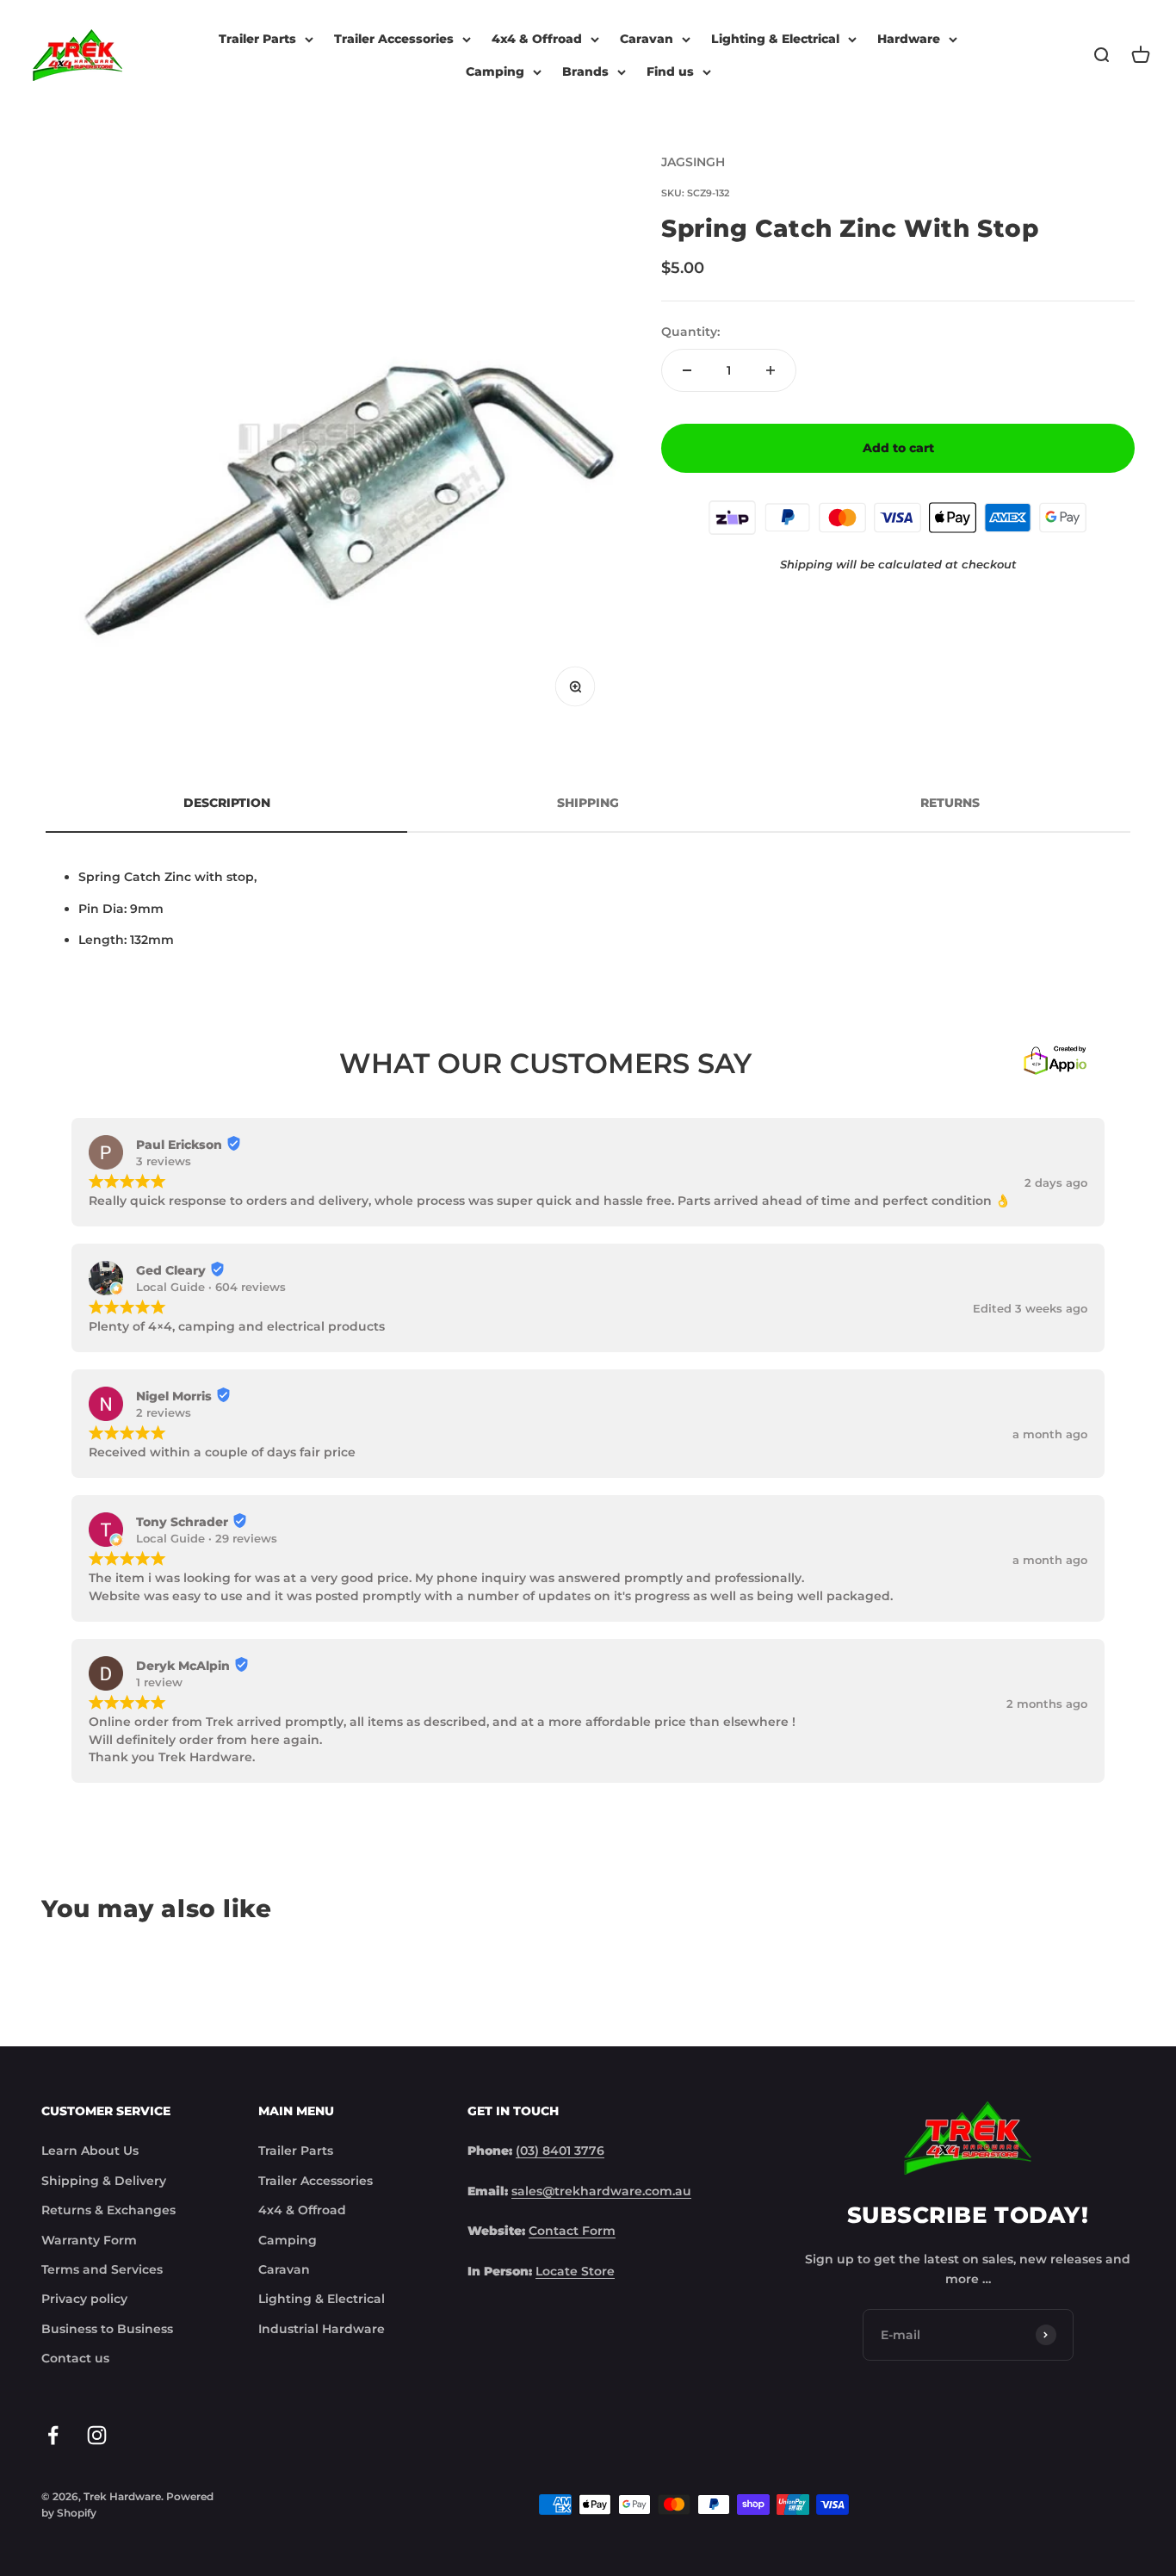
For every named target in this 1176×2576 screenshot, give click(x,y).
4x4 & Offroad (537, 39)
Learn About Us (90, 2151)
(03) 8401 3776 (560, 2151)
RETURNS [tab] (950, 803)
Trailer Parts (257, 39)
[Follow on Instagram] (97, 2435)
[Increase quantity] (771, 370)
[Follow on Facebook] (53, 2435)
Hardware (909, 39)
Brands (585, 71)
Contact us (75, 2358)
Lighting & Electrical (775, 39)
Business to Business (107, 2329)
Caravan (647, 39)
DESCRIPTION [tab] (227, 803)
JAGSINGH (693, 162)
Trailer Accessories (394, 39)
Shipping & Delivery (104, 2181)
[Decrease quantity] (687, 370)
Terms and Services (102, 2269)
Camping (495, 71)
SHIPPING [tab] (588, 803)
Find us (670, 71)
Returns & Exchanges (108, 2210)
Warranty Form (89, 2240)
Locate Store (575, 2271)
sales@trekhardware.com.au (601, 2191)
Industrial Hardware (322, 2329)
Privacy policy (84, 2299)
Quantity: (690, 332)
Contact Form (572, 2231)
